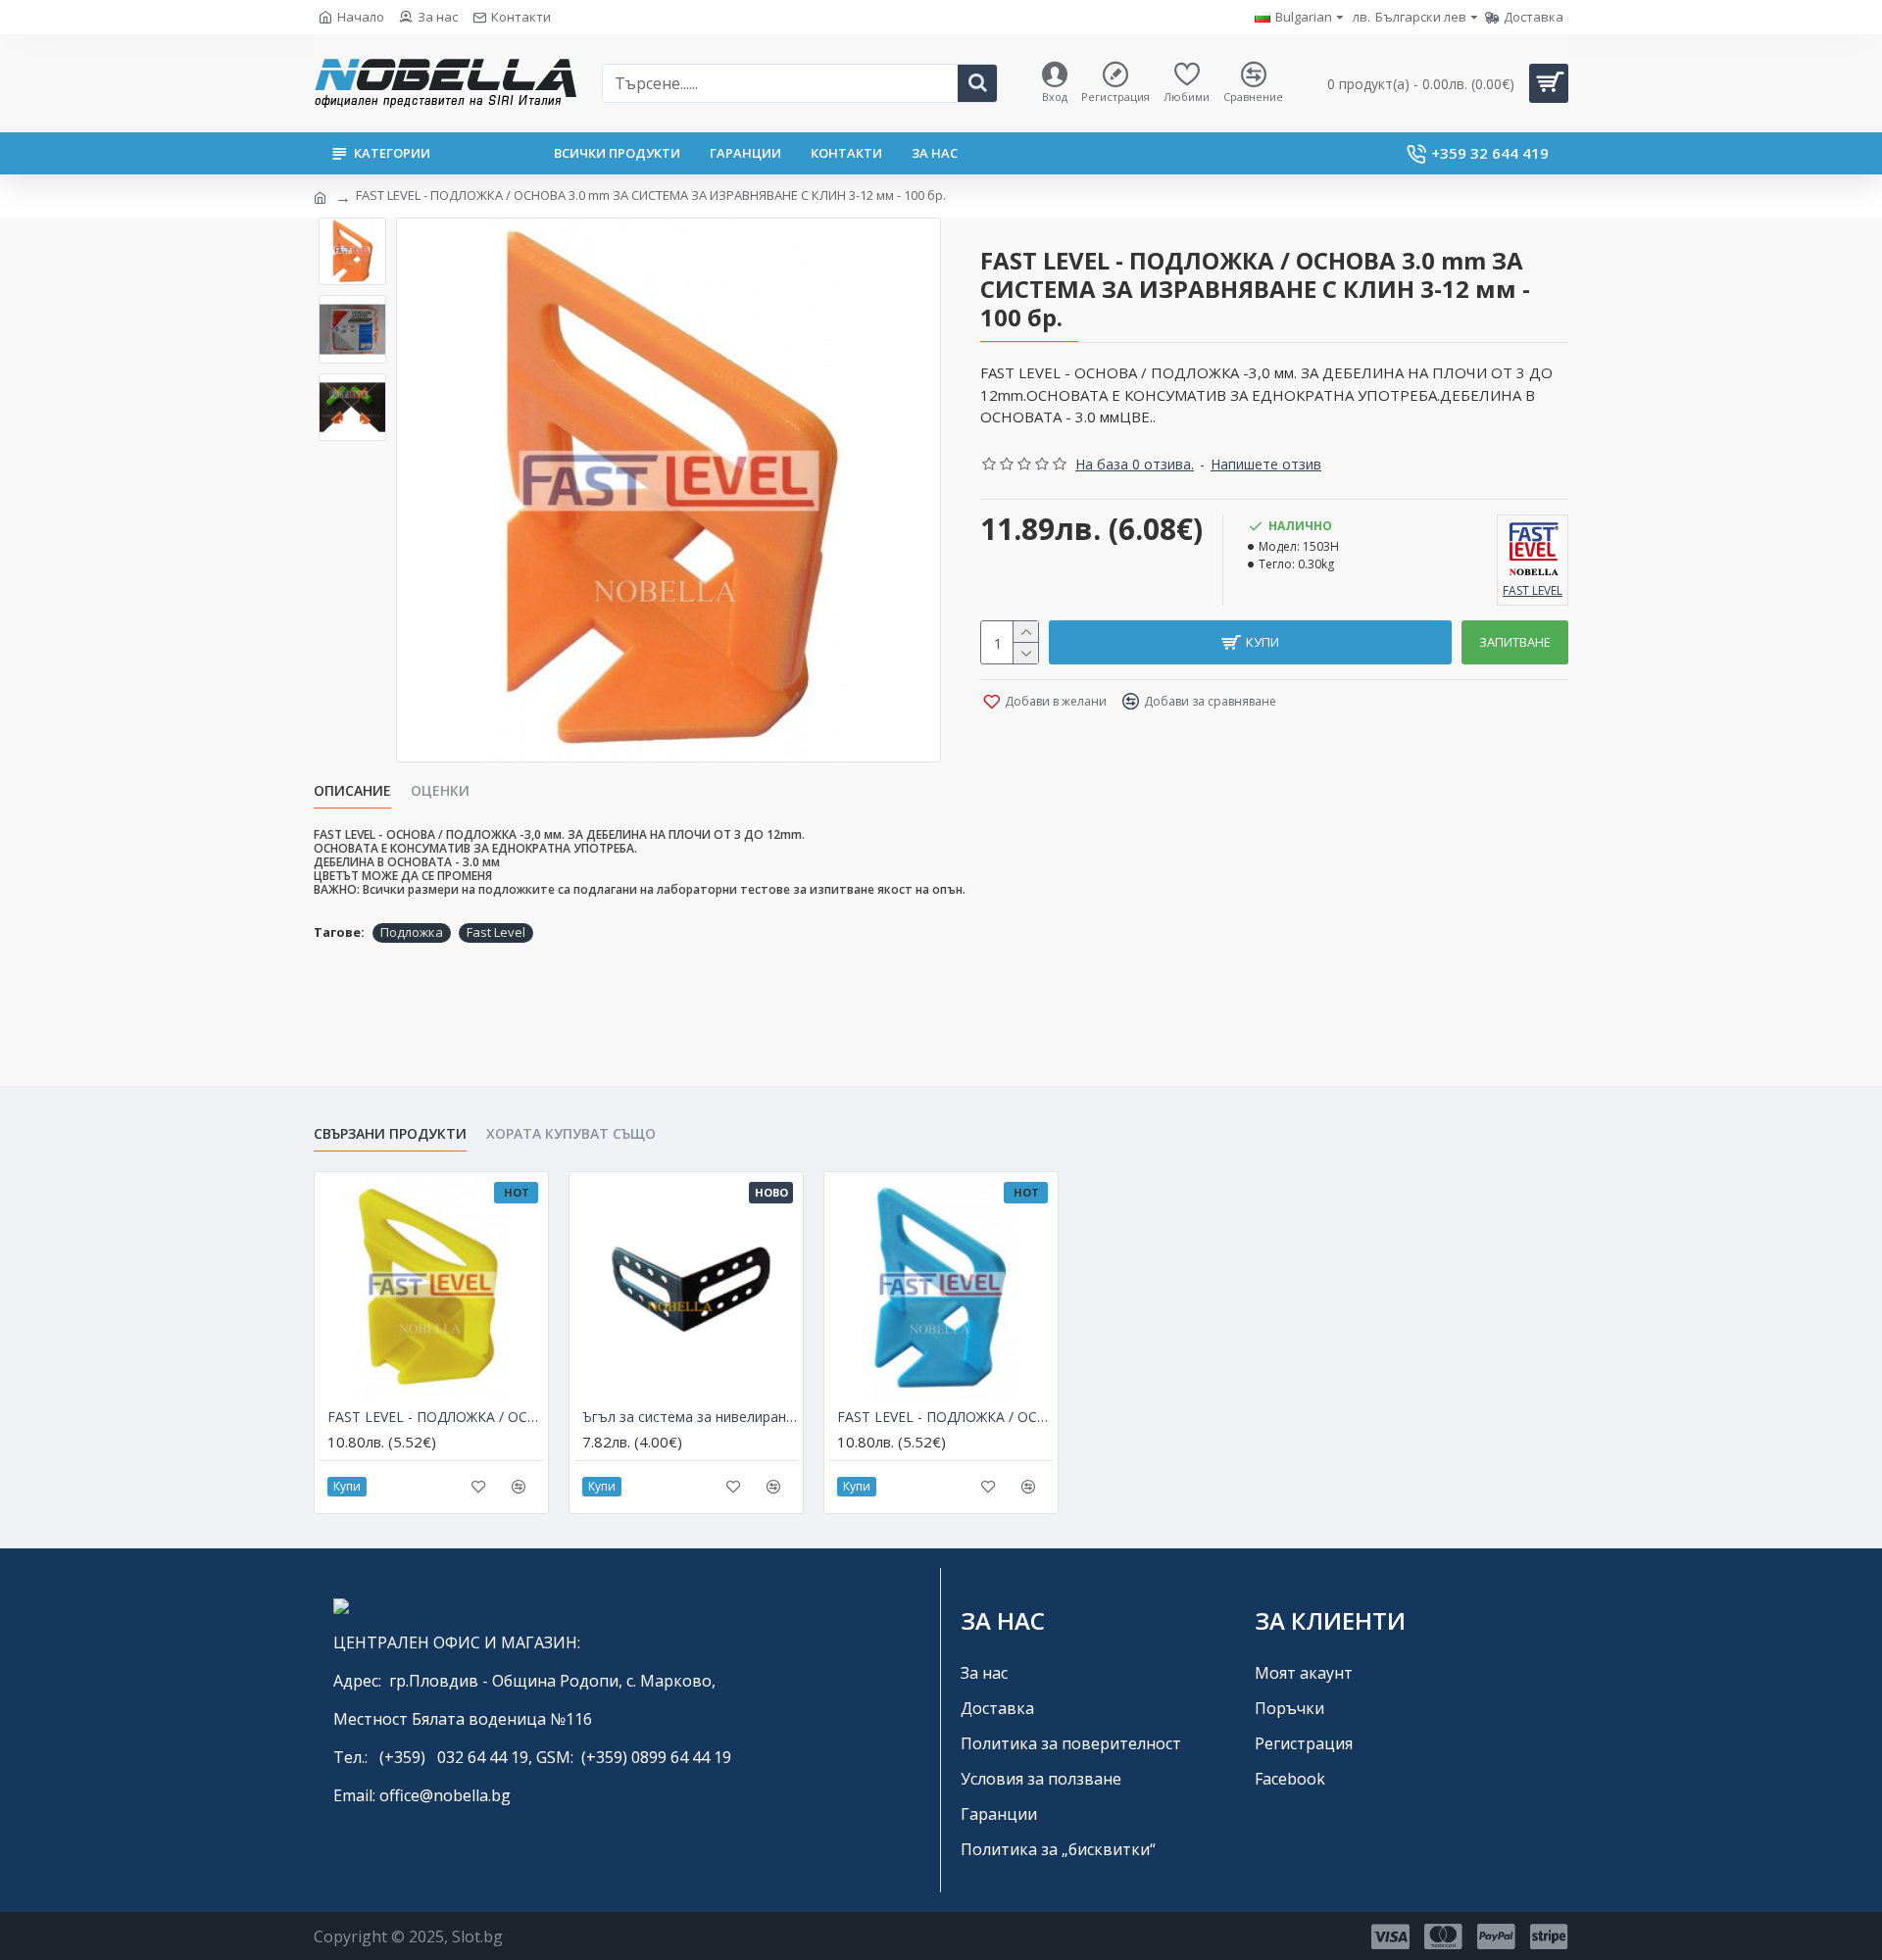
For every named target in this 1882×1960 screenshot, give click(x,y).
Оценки (440, 791)
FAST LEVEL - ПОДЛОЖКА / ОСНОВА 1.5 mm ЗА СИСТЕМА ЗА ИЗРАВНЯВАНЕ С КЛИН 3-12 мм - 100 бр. (945, 1417)
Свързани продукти (390, 1134)
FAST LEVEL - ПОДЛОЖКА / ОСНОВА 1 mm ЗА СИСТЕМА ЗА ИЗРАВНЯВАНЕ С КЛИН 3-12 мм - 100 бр (435, 1417)
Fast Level (496, 932)
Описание (352, 791)
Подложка (412, 932)
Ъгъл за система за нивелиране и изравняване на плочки (690, 1417)
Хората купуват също (571, 1134)
